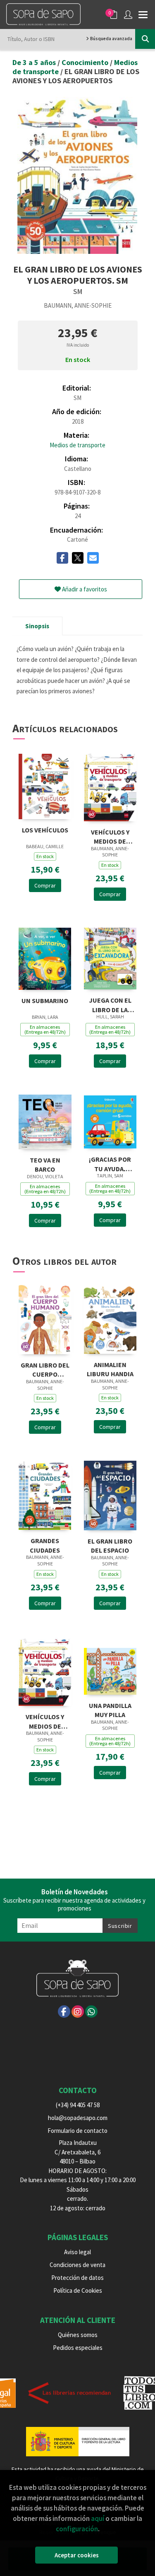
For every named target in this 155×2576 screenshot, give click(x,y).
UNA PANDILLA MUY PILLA (110, 1709)
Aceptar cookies (77, 2555)
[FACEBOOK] (64, 2012)
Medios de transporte (77, 445)
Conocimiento (86, 62)
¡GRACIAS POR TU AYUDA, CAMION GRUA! (110, 1163)
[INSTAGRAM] (78, 2012)
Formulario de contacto (77, 2131)
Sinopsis (37, 626)
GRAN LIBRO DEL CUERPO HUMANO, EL (45, 1369)
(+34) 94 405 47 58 (78, 2105)
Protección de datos (77, 2278)
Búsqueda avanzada (111, 39)
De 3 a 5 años (35, 62)
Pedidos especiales (78, 2348)
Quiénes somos (78, 2335)
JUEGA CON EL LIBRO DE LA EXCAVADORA (110, 1004)
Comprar (45, 885)
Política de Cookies (78, 2290)
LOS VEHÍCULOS (45, 830)
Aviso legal (77, 2252)
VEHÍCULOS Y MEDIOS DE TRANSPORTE (110, 836)
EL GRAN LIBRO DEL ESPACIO (110, 1545)
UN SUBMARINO (45, 1001)
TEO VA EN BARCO (45, 1164)
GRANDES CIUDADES (45, 1545)
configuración (77, 2529)
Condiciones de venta (77, 2265)
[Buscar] (145, 39)
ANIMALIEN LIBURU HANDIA (110, 1369)
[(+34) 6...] (91, 2012)
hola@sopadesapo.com (78, 2118)
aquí (98, 2518)
